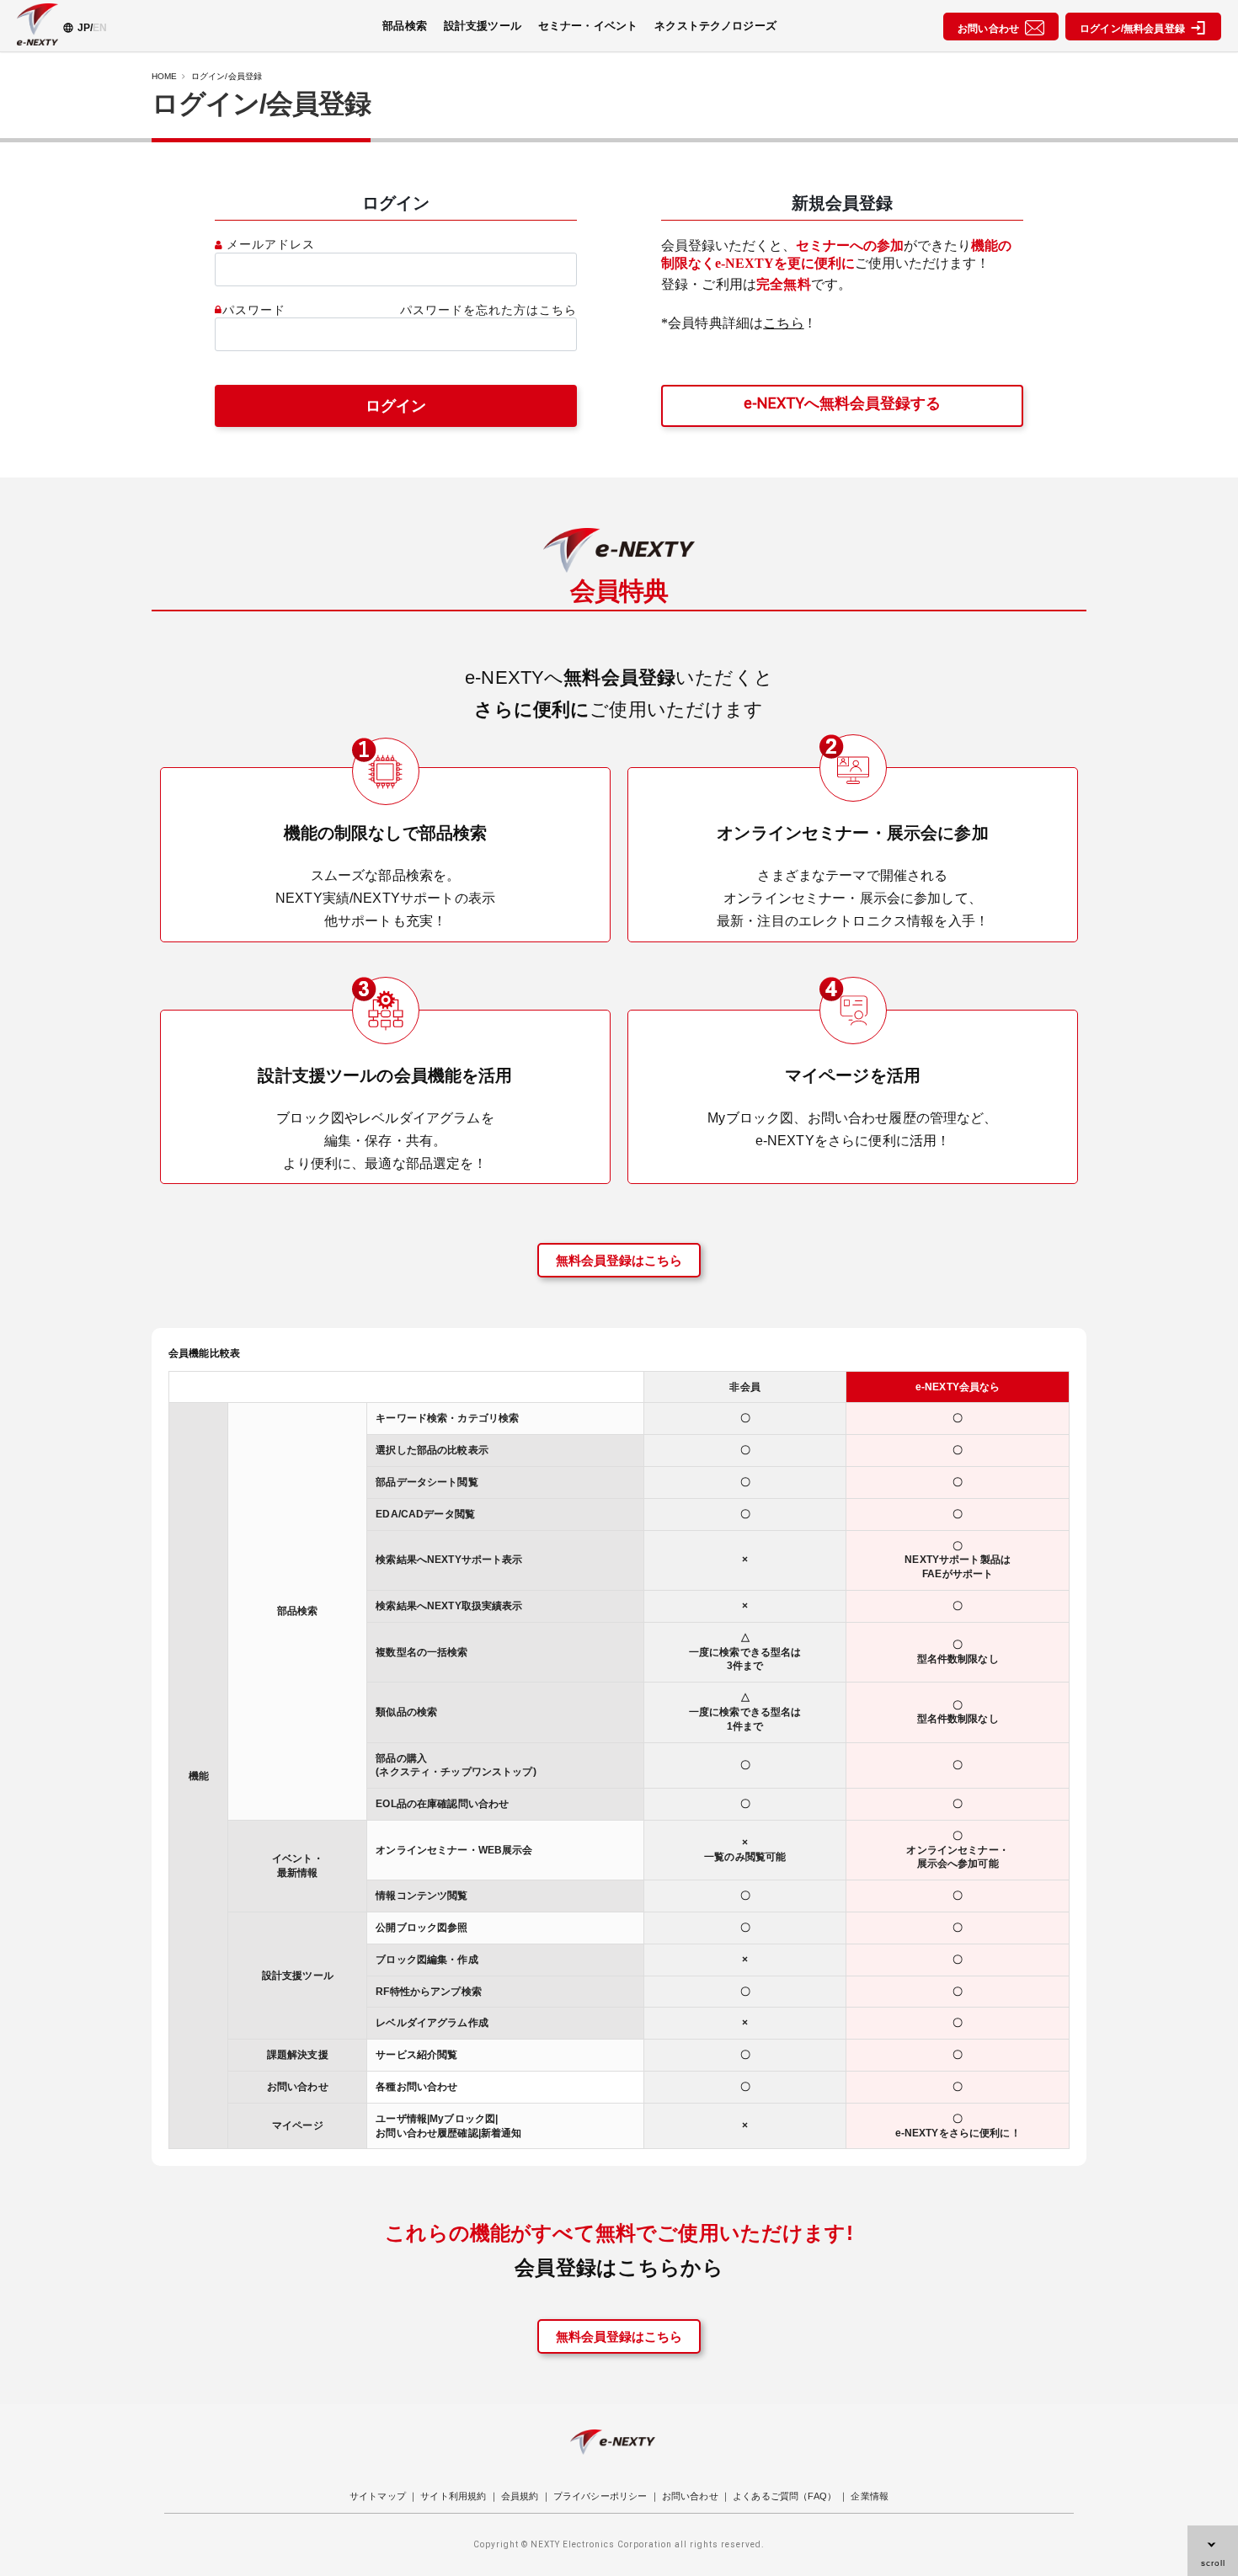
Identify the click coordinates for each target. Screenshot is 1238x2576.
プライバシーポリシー (600, 2496)
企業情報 (870, 2496)
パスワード (254, 310)
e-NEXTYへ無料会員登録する (842, 403)
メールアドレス (271, 245)
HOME (165, 76)
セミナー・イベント (588, 26)
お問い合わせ (991, 29)
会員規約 (520, 2496)
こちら (783, 323)
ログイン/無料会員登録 (1135, 29)
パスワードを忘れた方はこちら (488, 310)
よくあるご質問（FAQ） (784, 2496)
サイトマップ (378, 2496)
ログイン (396, 405)
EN (100, 28)
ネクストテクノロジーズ (715, 26)
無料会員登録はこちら (619, 1260)
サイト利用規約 (453, 2496)
